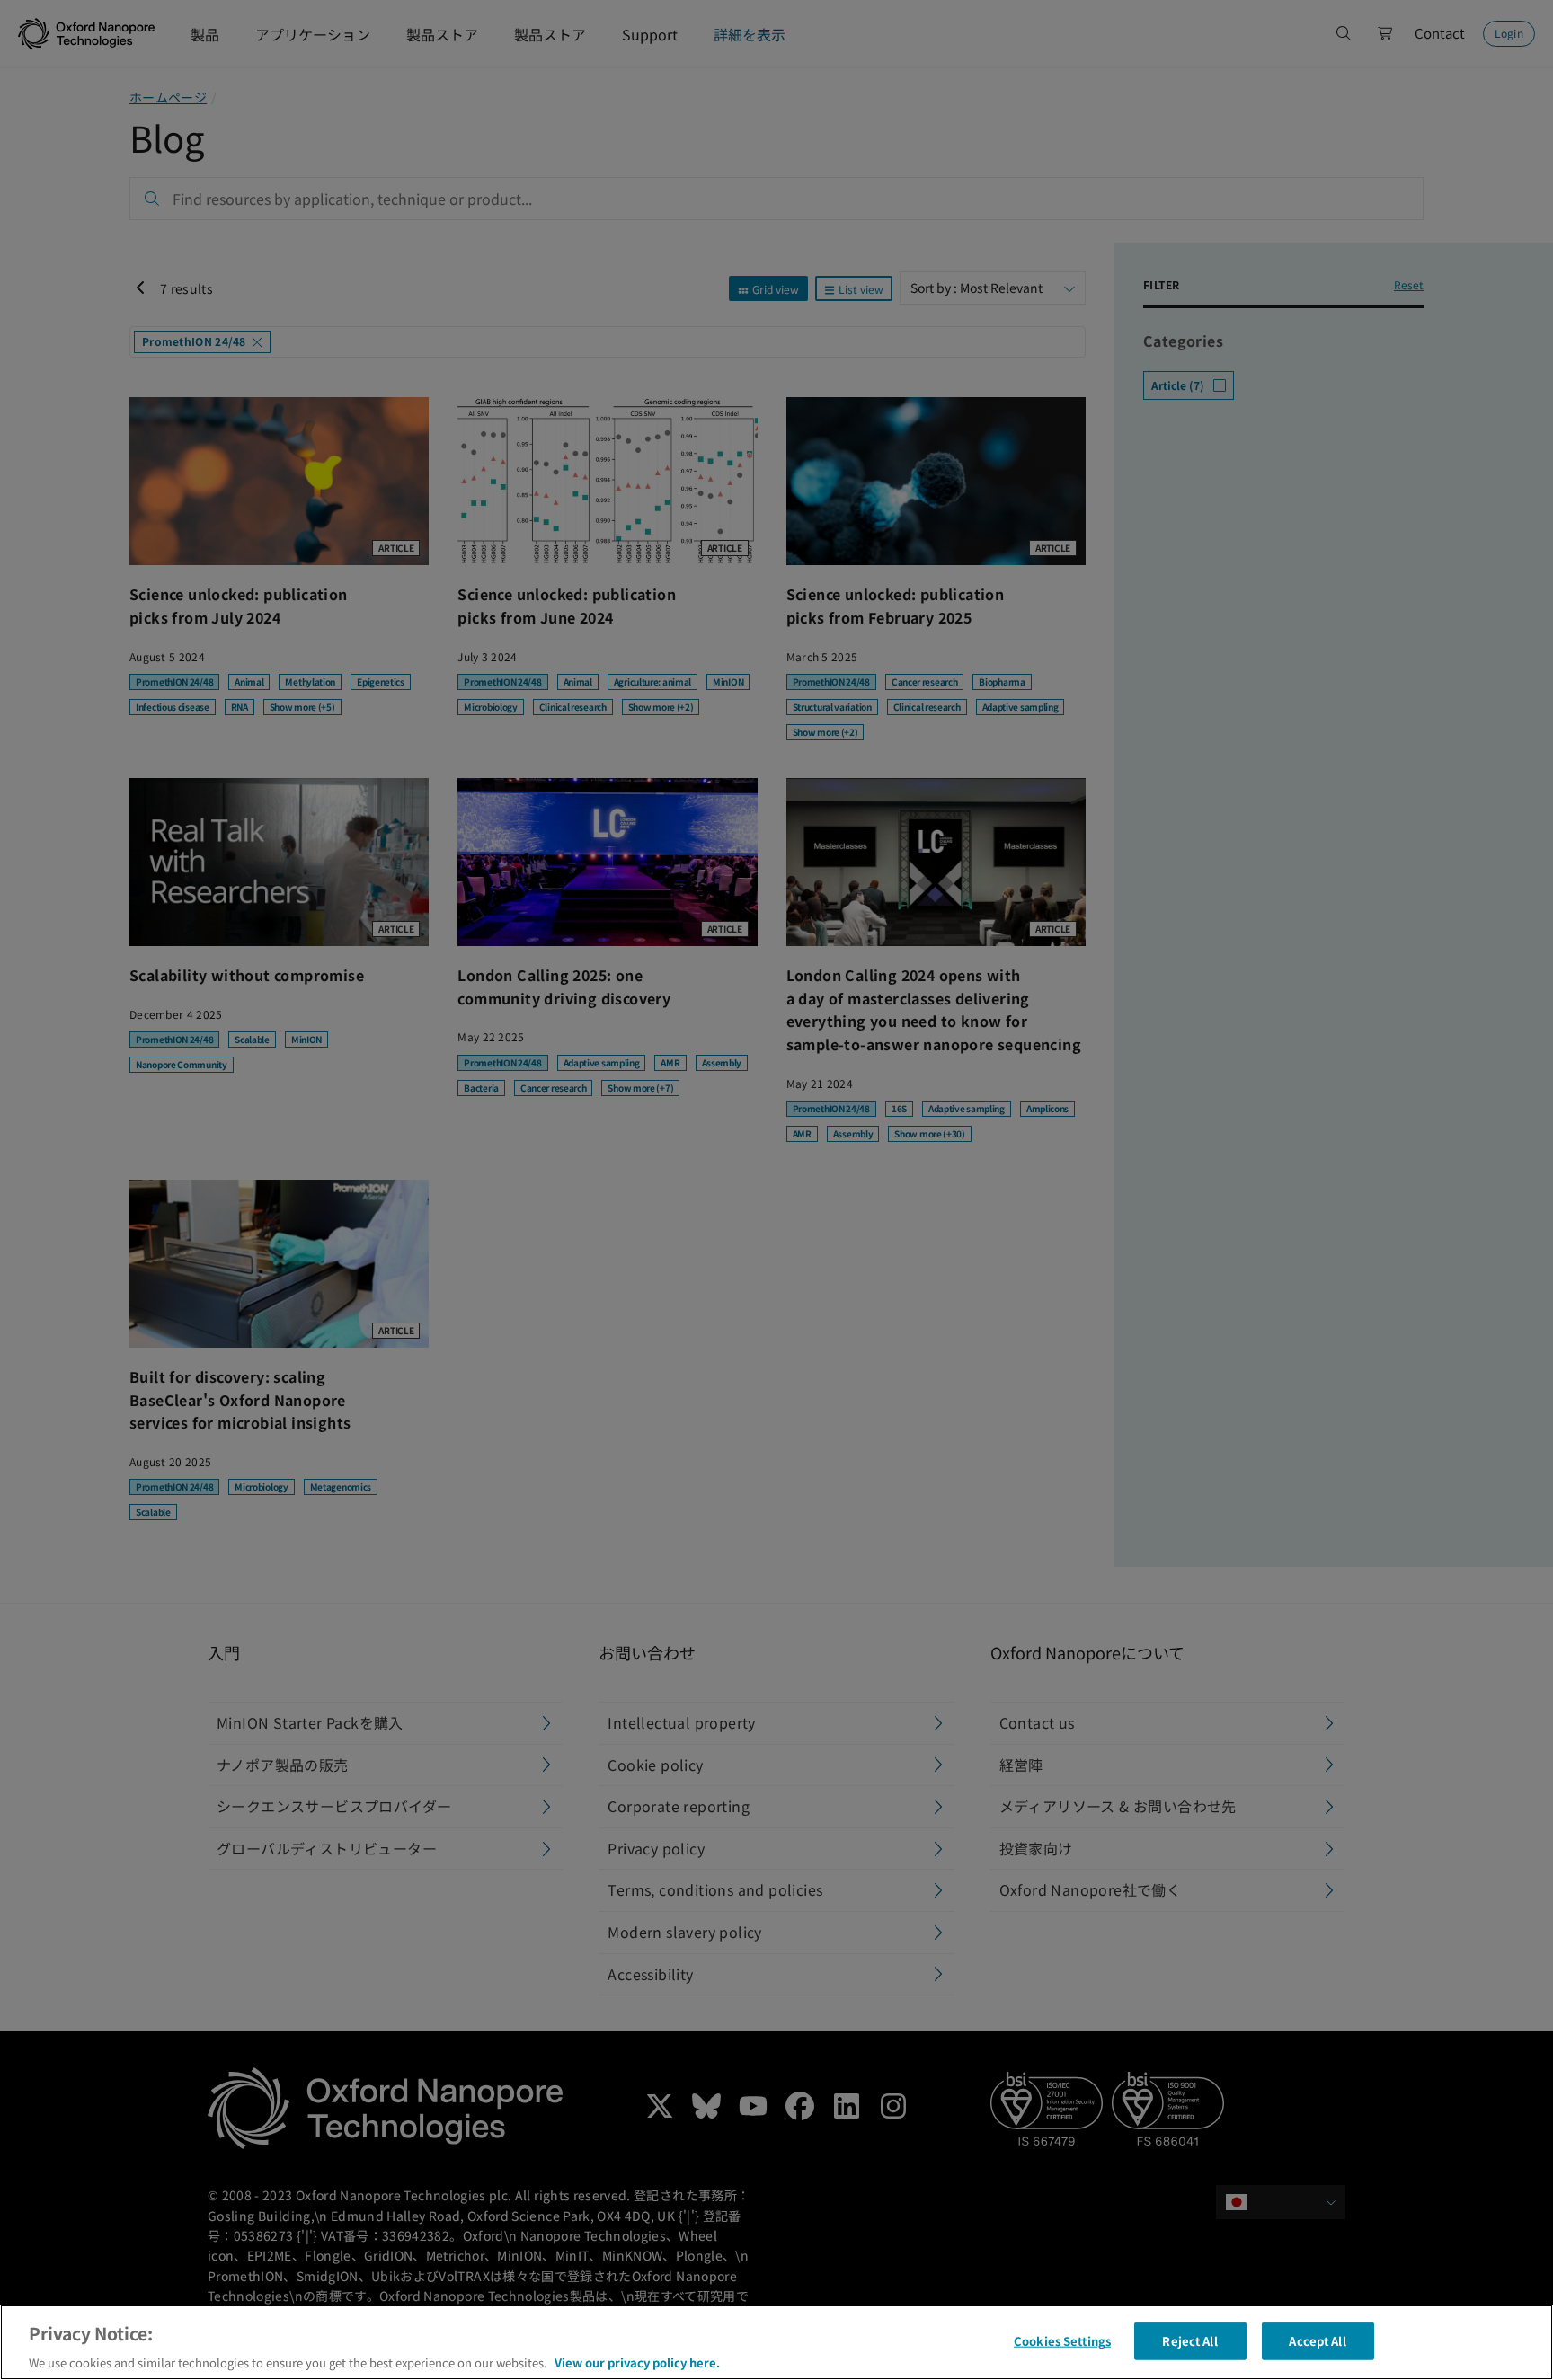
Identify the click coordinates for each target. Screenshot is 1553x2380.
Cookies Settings (1062, 2340)
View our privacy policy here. (637, 2362)
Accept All (1317, 2340)
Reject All (1189, 2340)
